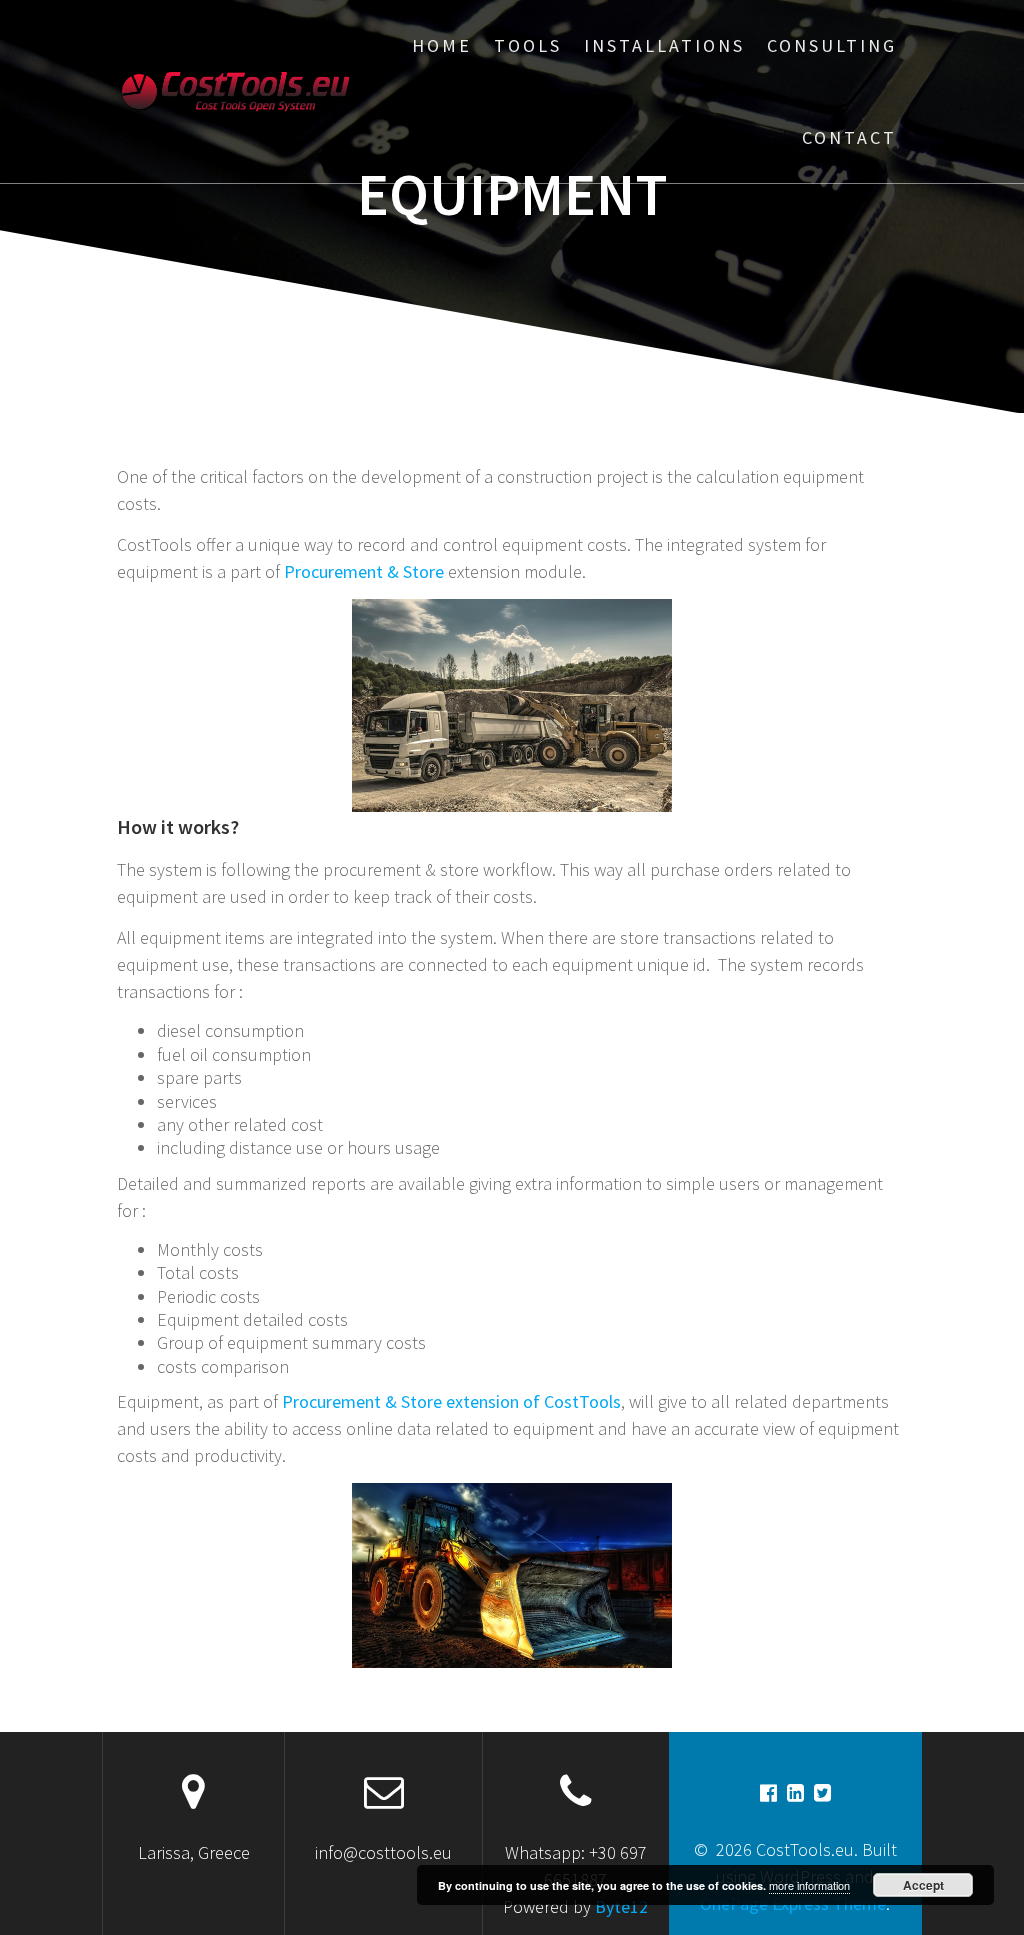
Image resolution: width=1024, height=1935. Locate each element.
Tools (528, 45)
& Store (364, 571)
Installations (664, 45)
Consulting (832, 45)
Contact (849, 137)
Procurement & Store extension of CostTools (451, 1401)
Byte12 (621, 1906)
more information (809, 1885)
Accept (923, 1885)
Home (442, 45)
